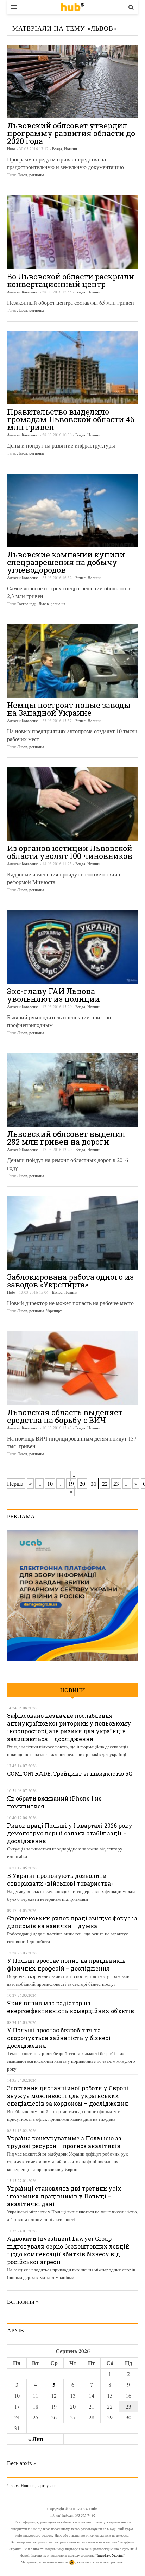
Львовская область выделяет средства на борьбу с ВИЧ (65, 1416)
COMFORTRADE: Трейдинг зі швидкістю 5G (70, 1773)
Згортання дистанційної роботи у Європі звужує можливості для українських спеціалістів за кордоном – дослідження (68, 2096)
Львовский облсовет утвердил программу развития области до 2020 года (71, 133)
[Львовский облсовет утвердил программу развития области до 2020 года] (72, 82)
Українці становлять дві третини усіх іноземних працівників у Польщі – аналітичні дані (64, 2196)
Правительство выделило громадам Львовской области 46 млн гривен (71, 419)
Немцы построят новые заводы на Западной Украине (69, 709)
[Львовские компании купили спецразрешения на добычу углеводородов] (72, 510)
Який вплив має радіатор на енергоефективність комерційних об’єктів (71, 2007)
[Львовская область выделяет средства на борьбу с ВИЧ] (72, 1368)
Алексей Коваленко (23, 292)
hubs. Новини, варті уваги (72, 7)
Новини (71, 149)
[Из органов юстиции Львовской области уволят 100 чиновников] (72, 804)
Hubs (11, 149)
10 (50, 1484)
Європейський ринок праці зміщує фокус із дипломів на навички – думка (72, 1922)
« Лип (36, 2439)
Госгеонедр (27, 604)
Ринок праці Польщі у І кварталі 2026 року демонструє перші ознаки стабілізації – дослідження (70, 1833)
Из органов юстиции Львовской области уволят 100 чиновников (70, 852)
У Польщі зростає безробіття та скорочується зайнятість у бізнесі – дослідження (61, 2038)
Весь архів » (22, 2463)
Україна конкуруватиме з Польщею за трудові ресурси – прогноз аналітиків (64, 2142)
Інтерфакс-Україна (110, 2555)
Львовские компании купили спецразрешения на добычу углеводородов (66, 562)
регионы (36, 175)
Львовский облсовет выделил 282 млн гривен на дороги (66, 1138)
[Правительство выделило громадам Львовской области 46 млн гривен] (72, 367)
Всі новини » (23, 2301)
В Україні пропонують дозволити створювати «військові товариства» (60, 1879)
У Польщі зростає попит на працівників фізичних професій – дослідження (66, 1964)
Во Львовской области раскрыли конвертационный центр (71, 280)
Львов (22, 175)
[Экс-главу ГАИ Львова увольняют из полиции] (72, 947)
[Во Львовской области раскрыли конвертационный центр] (72, 232)
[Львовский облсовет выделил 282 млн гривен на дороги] (72, 1090)
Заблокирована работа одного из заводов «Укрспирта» (70, 1281)
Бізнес (80, 578)
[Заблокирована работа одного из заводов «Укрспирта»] (72, 1233)
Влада (57, 149)
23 (116, 1484)
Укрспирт (54, 1310)
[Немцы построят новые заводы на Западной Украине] (72, 661)
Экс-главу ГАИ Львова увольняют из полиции (53, 995)
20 (82, 1484)
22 (105, 1484)
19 (71, 1484)
